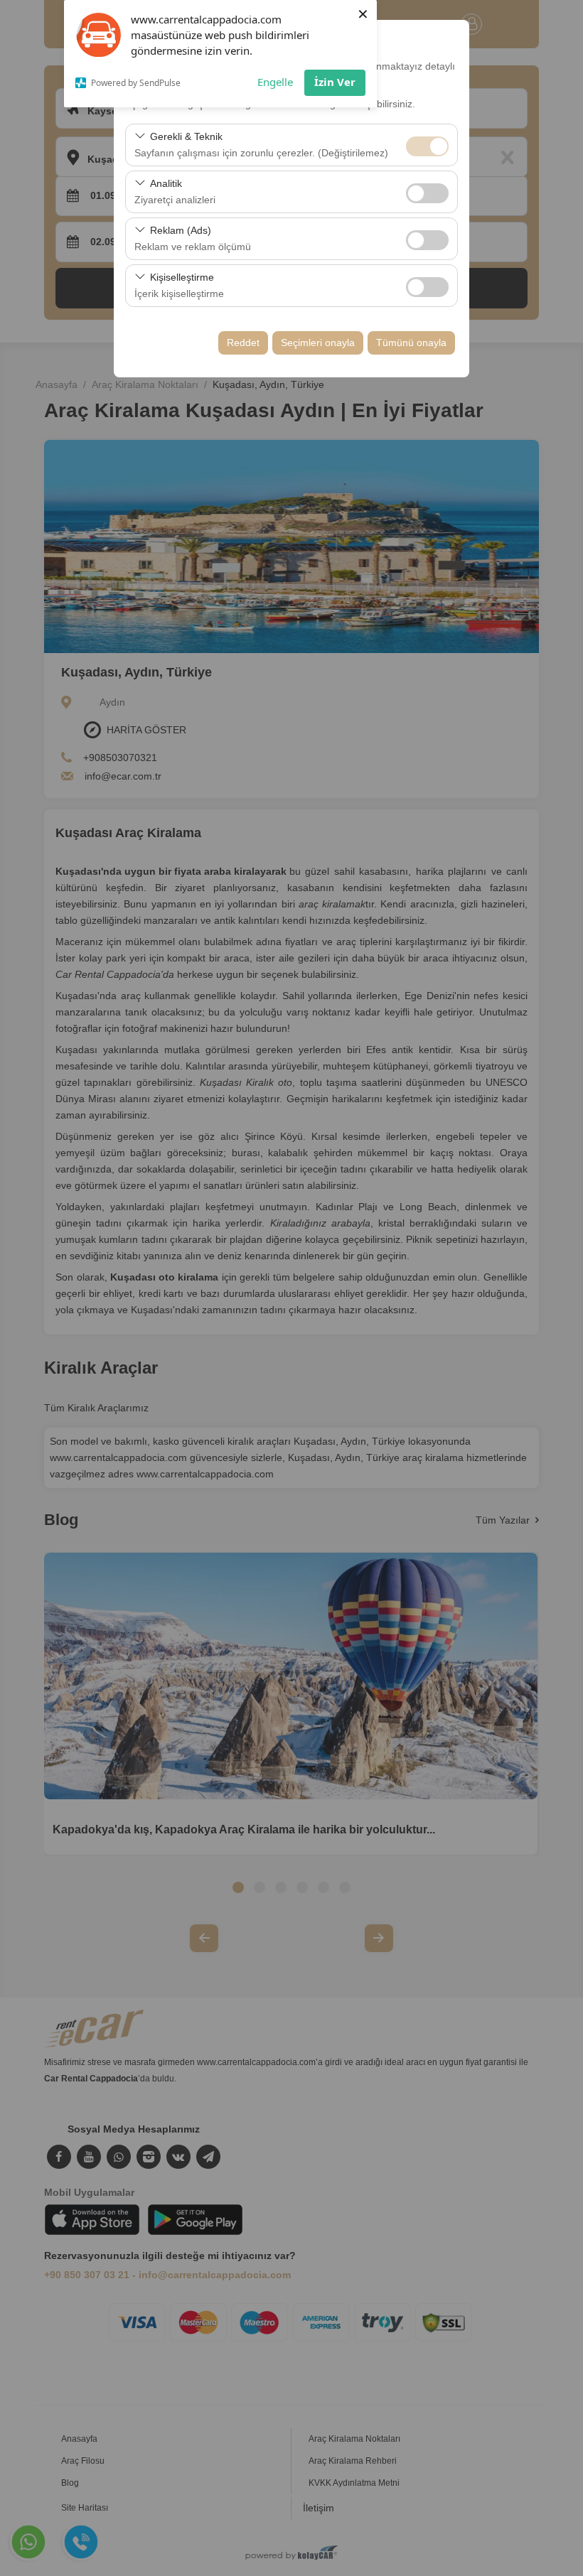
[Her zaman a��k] (427, 145)
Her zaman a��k (427, 146)
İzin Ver (335, 82)
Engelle (275, 82)
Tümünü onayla (411, 343)
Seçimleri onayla (318, 343)
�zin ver (427, 193)
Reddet (243, 343)
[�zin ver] (427, 192)
